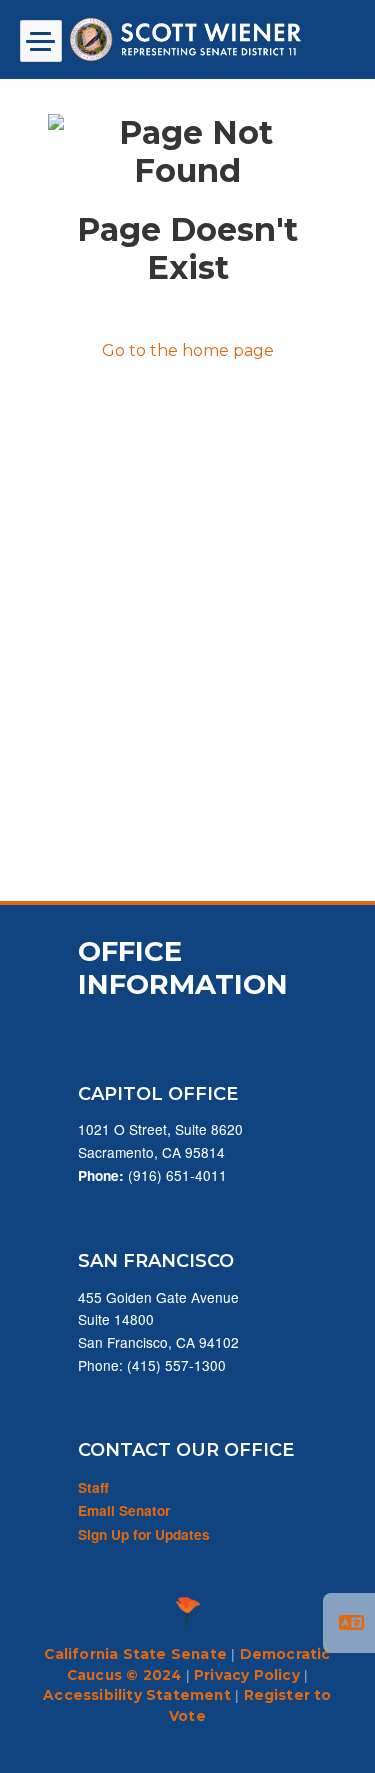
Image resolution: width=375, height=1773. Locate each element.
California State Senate (135, 1654)
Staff (93, 1487)
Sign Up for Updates (144, 1534)
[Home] (188, 39)
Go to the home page (188, 350)
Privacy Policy (247, 1675)
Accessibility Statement (137, 1695)
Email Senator (124, 1510)
